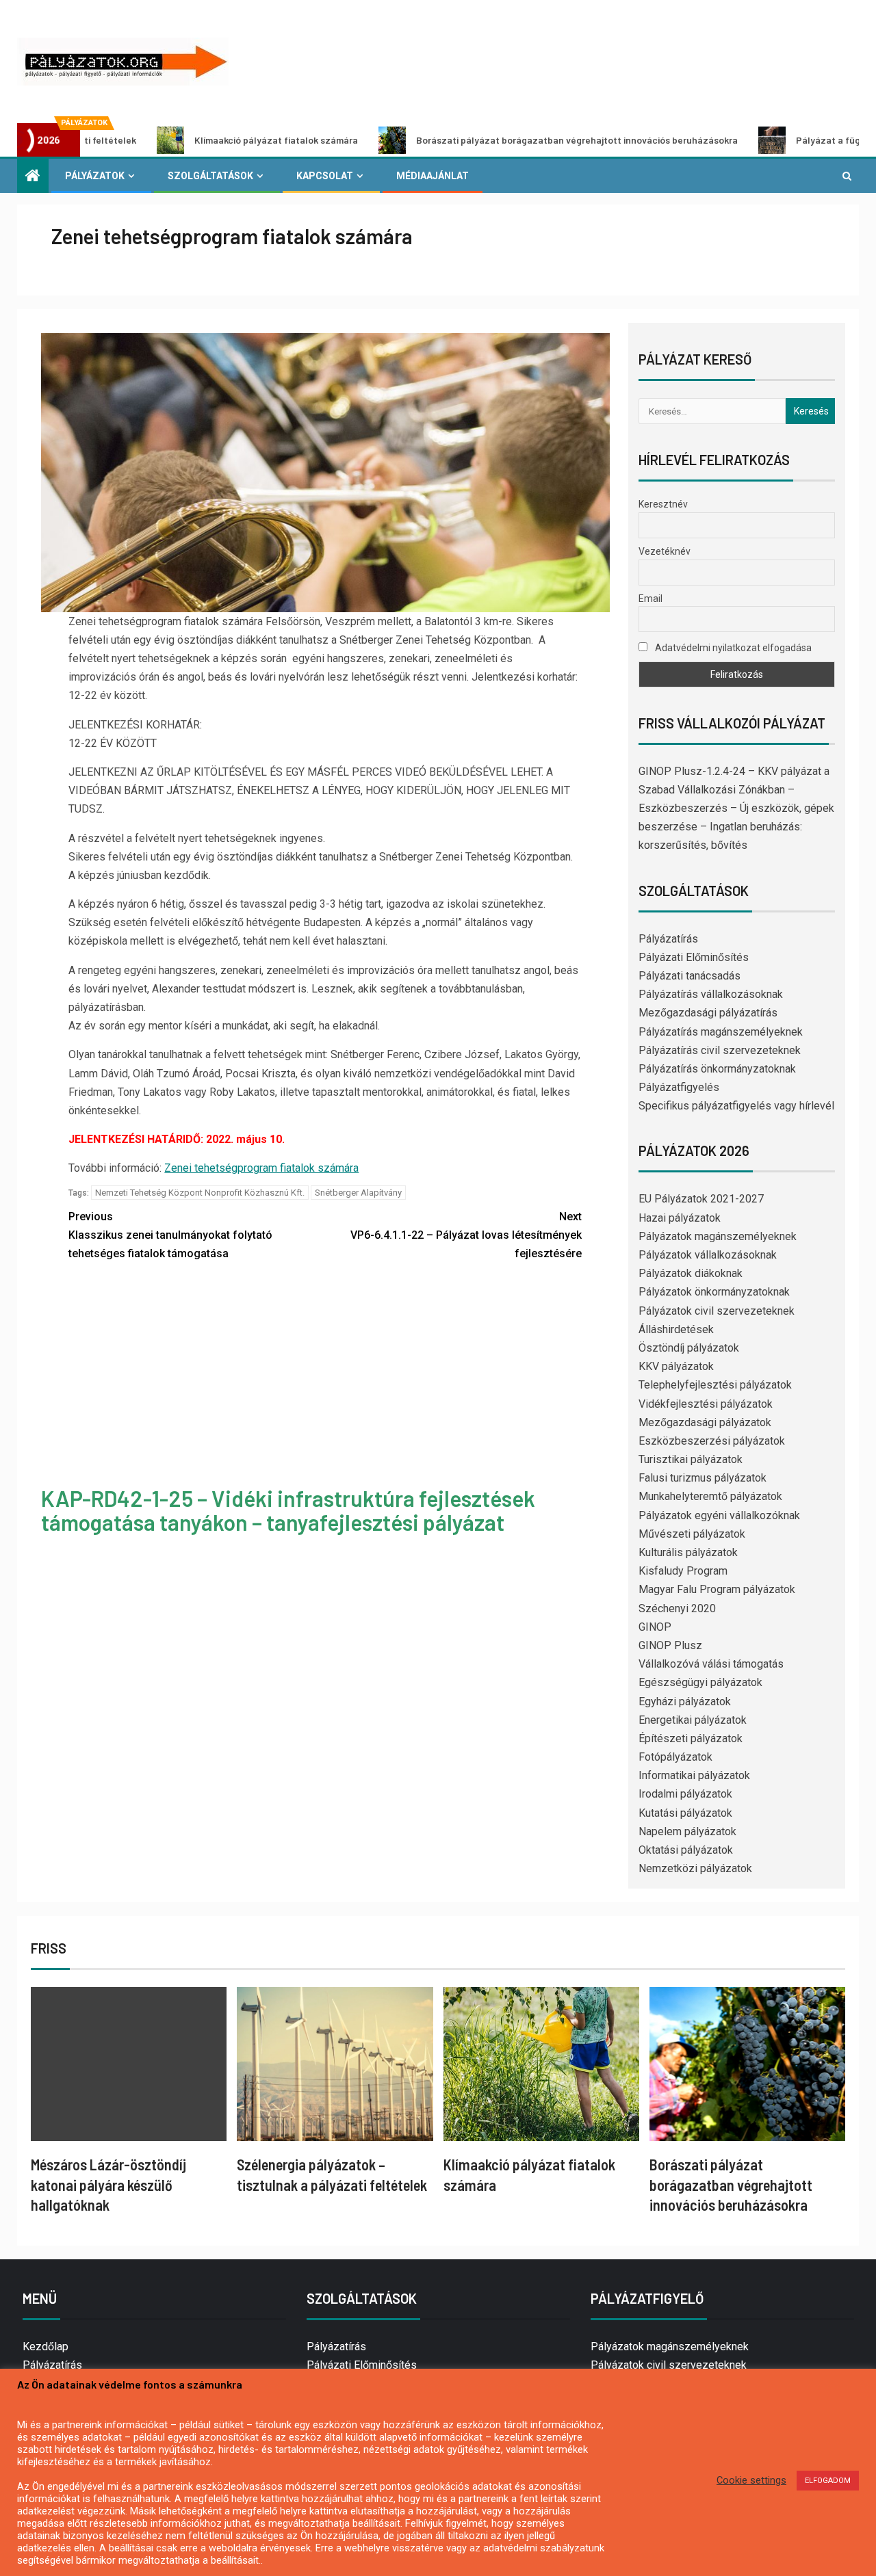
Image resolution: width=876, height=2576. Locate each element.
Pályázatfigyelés (679, 1087)
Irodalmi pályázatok (685, 1794)
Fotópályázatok (675, 1757)
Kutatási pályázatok (685, 1813)
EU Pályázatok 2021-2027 (701, 1199)
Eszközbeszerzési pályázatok (712, 1441)
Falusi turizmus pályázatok (703, 1478)
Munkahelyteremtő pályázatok (710, 1496)
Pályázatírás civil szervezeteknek (720, 1050)
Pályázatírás (668, 939)
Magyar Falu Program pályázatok (717, 1589)
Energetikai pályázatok (693, 1720)
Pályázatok (95, 176)
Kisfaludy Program (683, 1571)
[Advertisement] (325, 1376)
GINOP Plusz (670, 1645)
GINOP (655, 1627)
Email (650, 599)
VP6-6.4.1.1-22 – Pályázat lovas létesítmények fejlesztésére (466, 1235)
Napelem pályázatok (687, 1831)
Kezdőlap (46, 2347)
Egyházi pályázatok (685, 1701)
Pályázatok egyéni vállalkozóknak (719, 1515)
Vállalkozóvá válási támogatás (711, 1664)
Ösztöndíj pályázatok (689, 1348)
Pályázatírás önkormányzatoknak (717, 1069)
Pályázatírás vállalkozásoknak (711, 994)
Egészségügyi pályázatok (700, 1682)
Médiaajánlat (433, 176)
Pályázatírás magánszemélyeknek (721, 1032)
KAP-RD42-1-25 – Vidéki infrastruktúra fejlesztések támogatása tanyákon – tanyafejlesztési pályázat (288, 1510)
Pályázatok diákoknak (691, 1273)
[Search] (847, 176)
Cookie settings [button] (751, 2480)
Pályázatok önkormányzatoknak (714, 1292)
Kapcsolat (325, 176)
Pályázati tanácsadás (690, 976)
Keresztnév (663, 504)
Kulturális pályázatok (688, 1552)
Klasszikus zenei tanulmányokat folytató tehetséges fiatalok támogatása (170, 1235)
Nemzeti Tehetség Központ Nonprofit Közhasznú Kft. (200, 1193)
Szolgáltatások (210, 176)
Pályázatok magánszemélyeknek (718, 1236)
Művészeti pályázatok (692, 1534)
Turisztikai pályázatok (691, 1459)
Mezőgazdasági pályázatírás (708, 1013)
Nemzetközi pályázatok (695, 1868)
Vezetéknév (665, 551)
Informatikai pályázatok (694, 1775)
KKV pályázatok (676, 1366)
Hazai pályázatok (680, 1218)
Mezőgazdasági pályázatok (705, 1422)
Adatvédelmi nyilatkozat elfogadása (732, 648)
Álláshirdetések (676, 1329)
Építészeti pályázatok (691, 1738)
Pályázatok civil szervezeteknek (717, 1311)
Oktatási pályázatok (686, 1850)
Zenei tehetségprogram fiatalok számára (261, 1168)
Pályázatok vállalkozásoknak (708, 1255)
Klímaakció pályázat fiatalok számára (177, 140)
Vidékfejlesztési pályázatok (706, 1404)
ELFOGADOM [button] (828, 2481)
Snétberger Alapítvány (358, 1193)
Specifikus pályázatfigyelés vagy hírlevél (736, 1106)
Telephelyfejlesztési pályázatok (715, 1385)
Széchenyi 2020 (677, 1608)
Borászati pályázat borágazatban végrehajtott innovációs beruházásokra (478, 140)
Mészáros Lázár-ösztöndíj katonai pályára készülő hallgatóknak (108, 2184)
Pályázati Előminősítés (694, 957)
